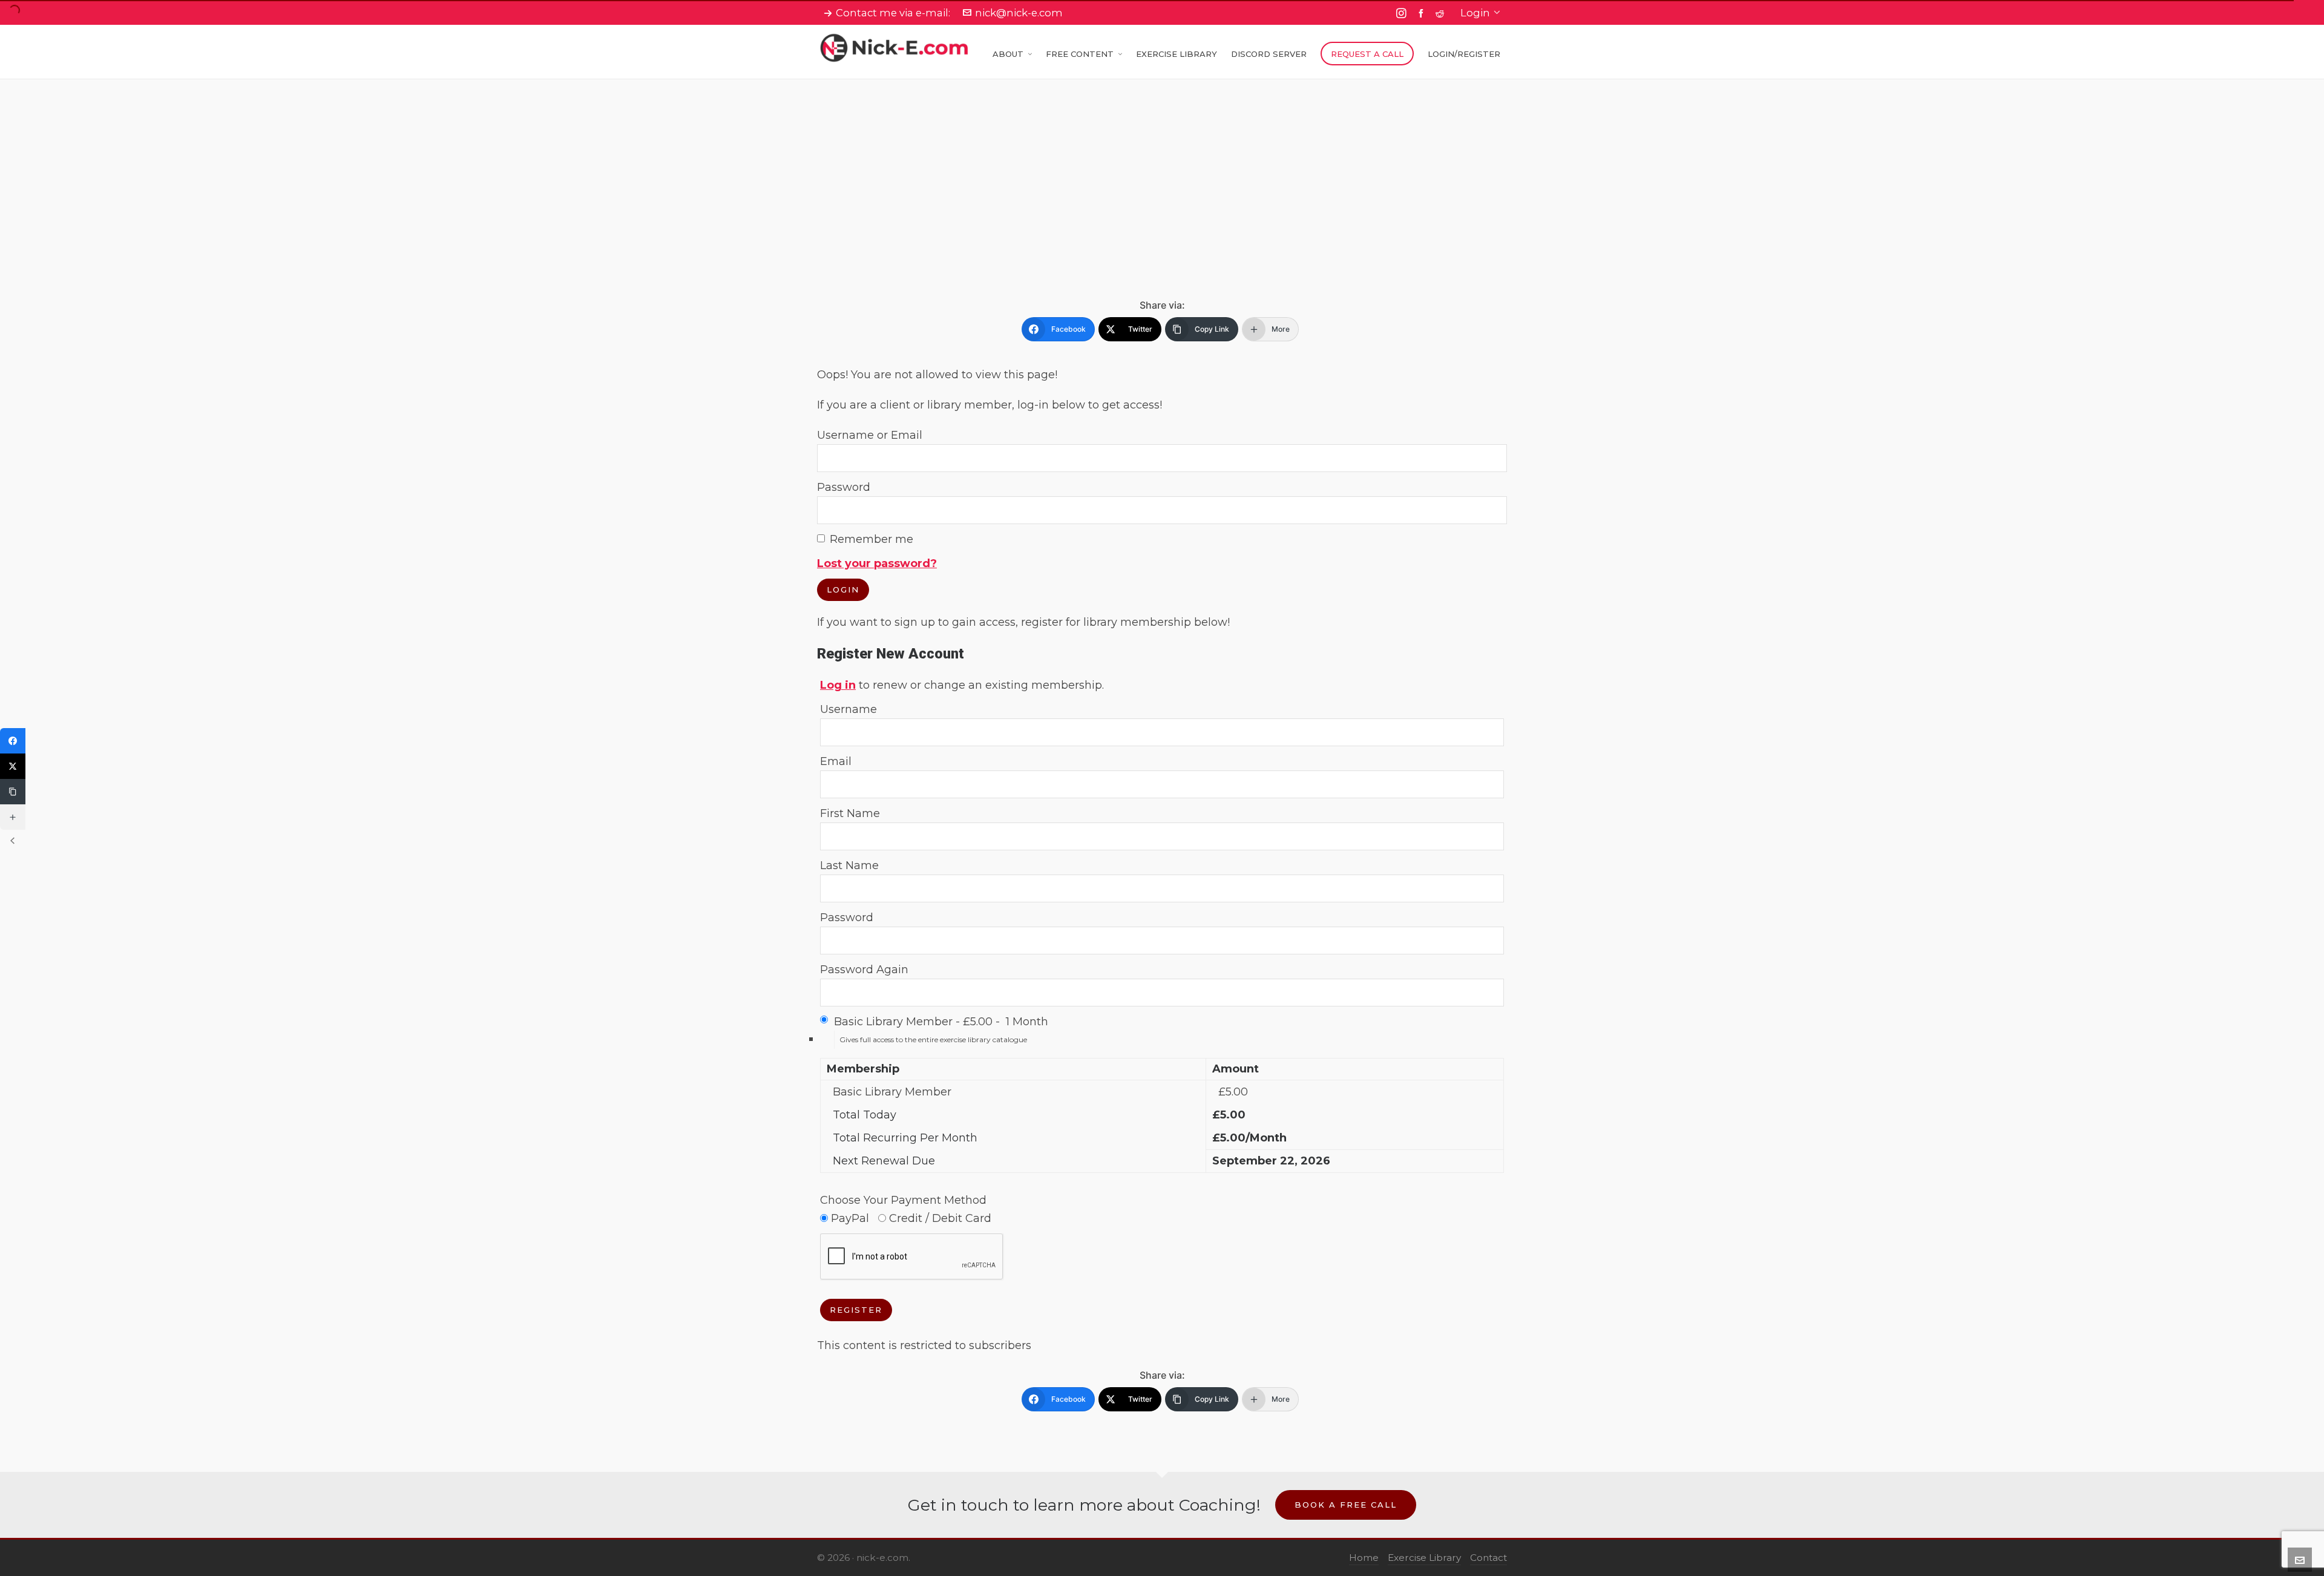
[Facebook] (13, 741)
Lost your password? (877, 563)
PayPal (849, 1218)
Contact (1489, 1558)
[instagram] (1403, 13)
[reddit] (1442, 13)
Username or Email (870, 435)
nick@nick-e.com (1019, 13)
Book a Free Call (1346, 1505)
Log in (838, 685)
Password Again (864, 970)
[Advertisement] (1162, 209)
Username (849, 709)
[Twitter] (13, 766)
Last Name (849, 865)
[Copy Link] (13, 792)
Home (1364, 1558)
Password (844, 487)
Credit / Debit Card (939, 1218)
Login (1475, 13)
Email (836, 761)
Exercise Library (1424, 1558)
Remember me (871, 539)
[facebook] (1423, 13)
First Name (850, 813)
